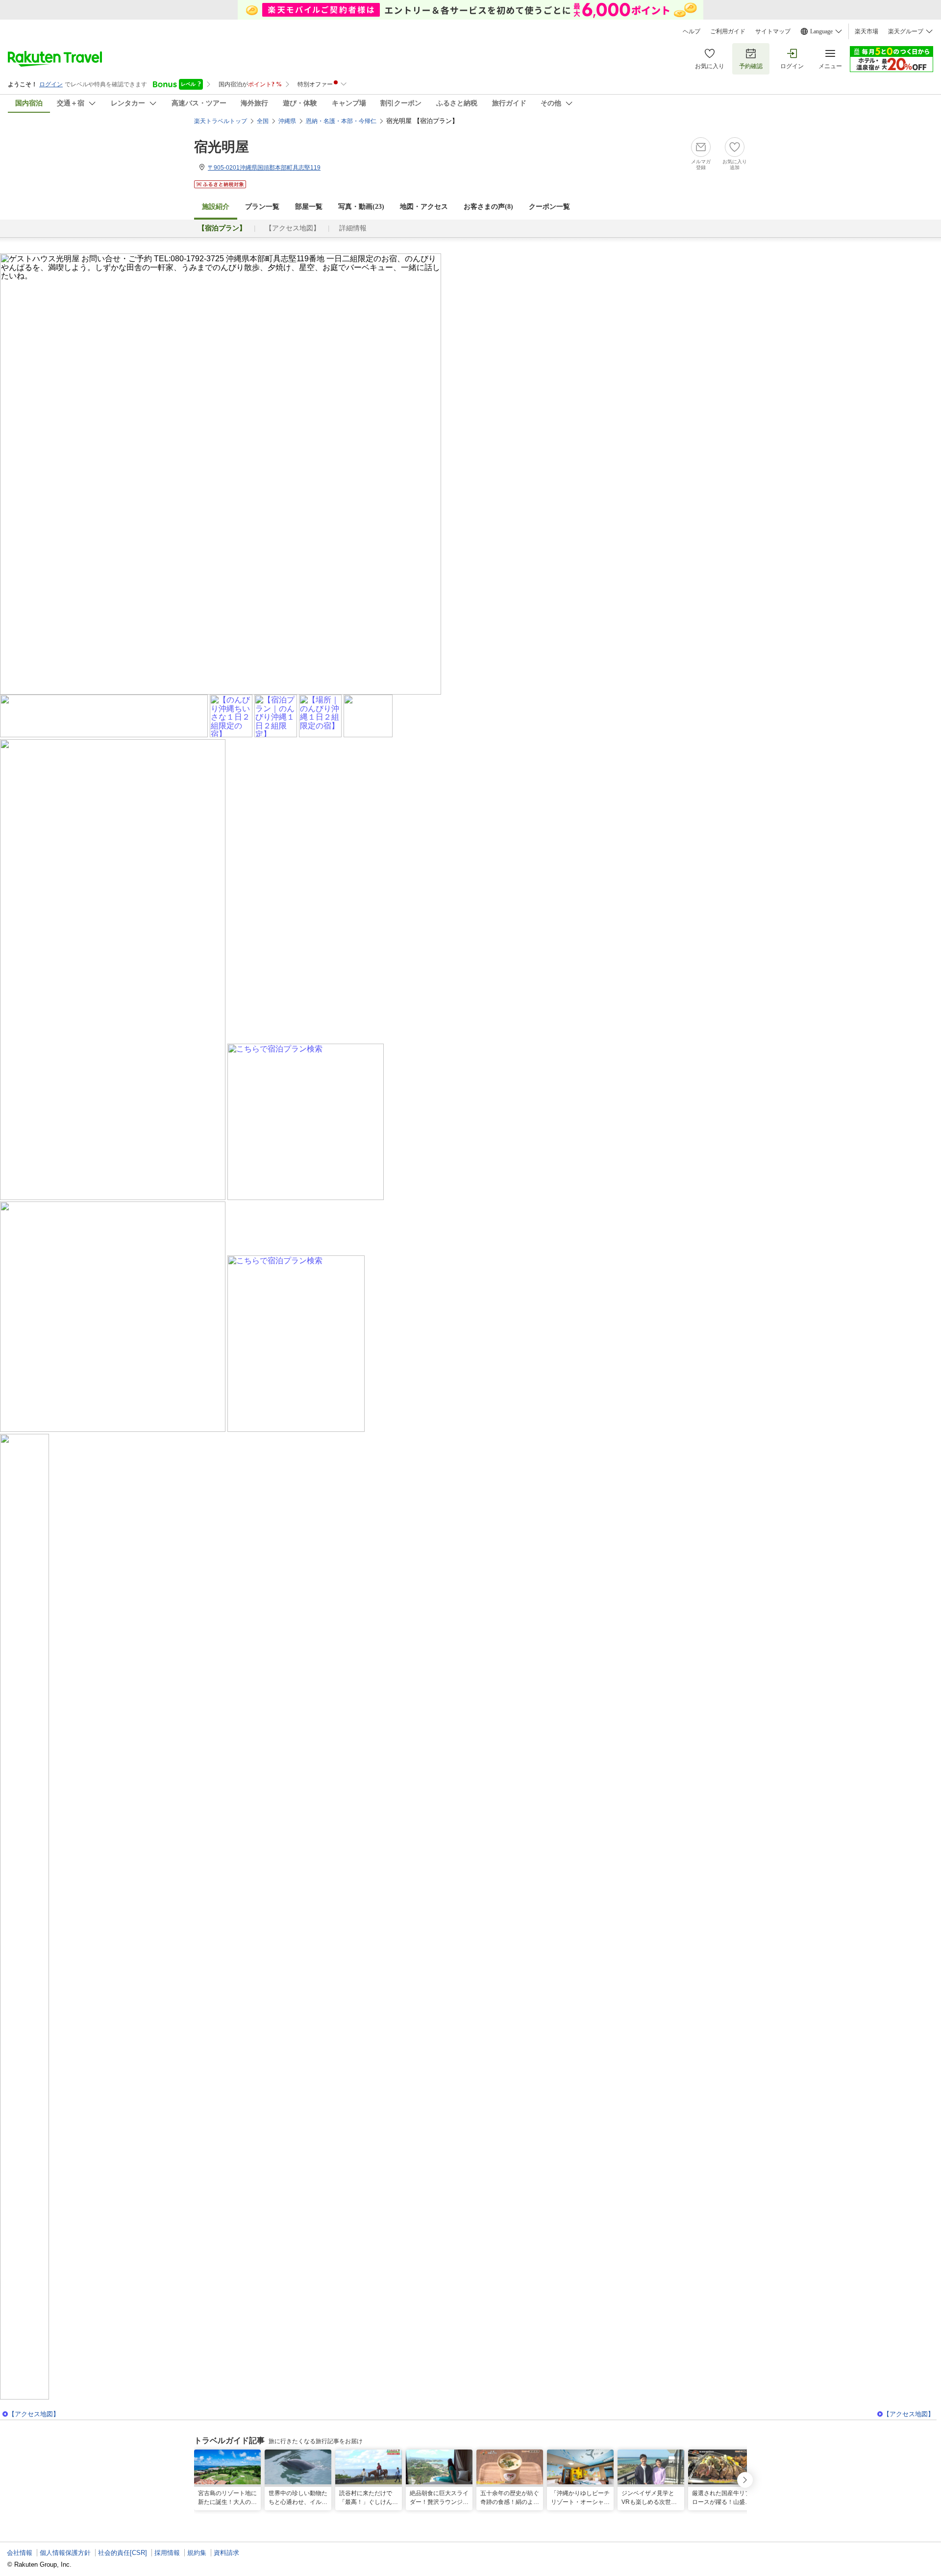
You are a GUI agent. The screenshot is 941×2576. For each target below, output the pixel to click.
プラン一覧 (262, 207)
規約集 (197, 2553)
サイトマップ (773, 31)
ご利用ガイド (728, 31)
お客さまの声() (488, 207)
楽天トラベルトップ (221, 121)
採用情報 (167, 2553)
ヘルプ (692, 31)
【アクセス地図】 (293, 228)
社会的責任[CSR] (123, 2553)
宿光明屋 (222, 147)
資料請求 (226, 2553)
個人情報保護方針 (65, 2553)
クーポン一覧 (549, 207)
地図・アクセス (424, 207)
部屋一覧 (309, 207)
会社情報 (20, 2553)
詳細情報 (353, 228)
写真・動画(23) (361, 207)
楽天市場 (867, 31)
